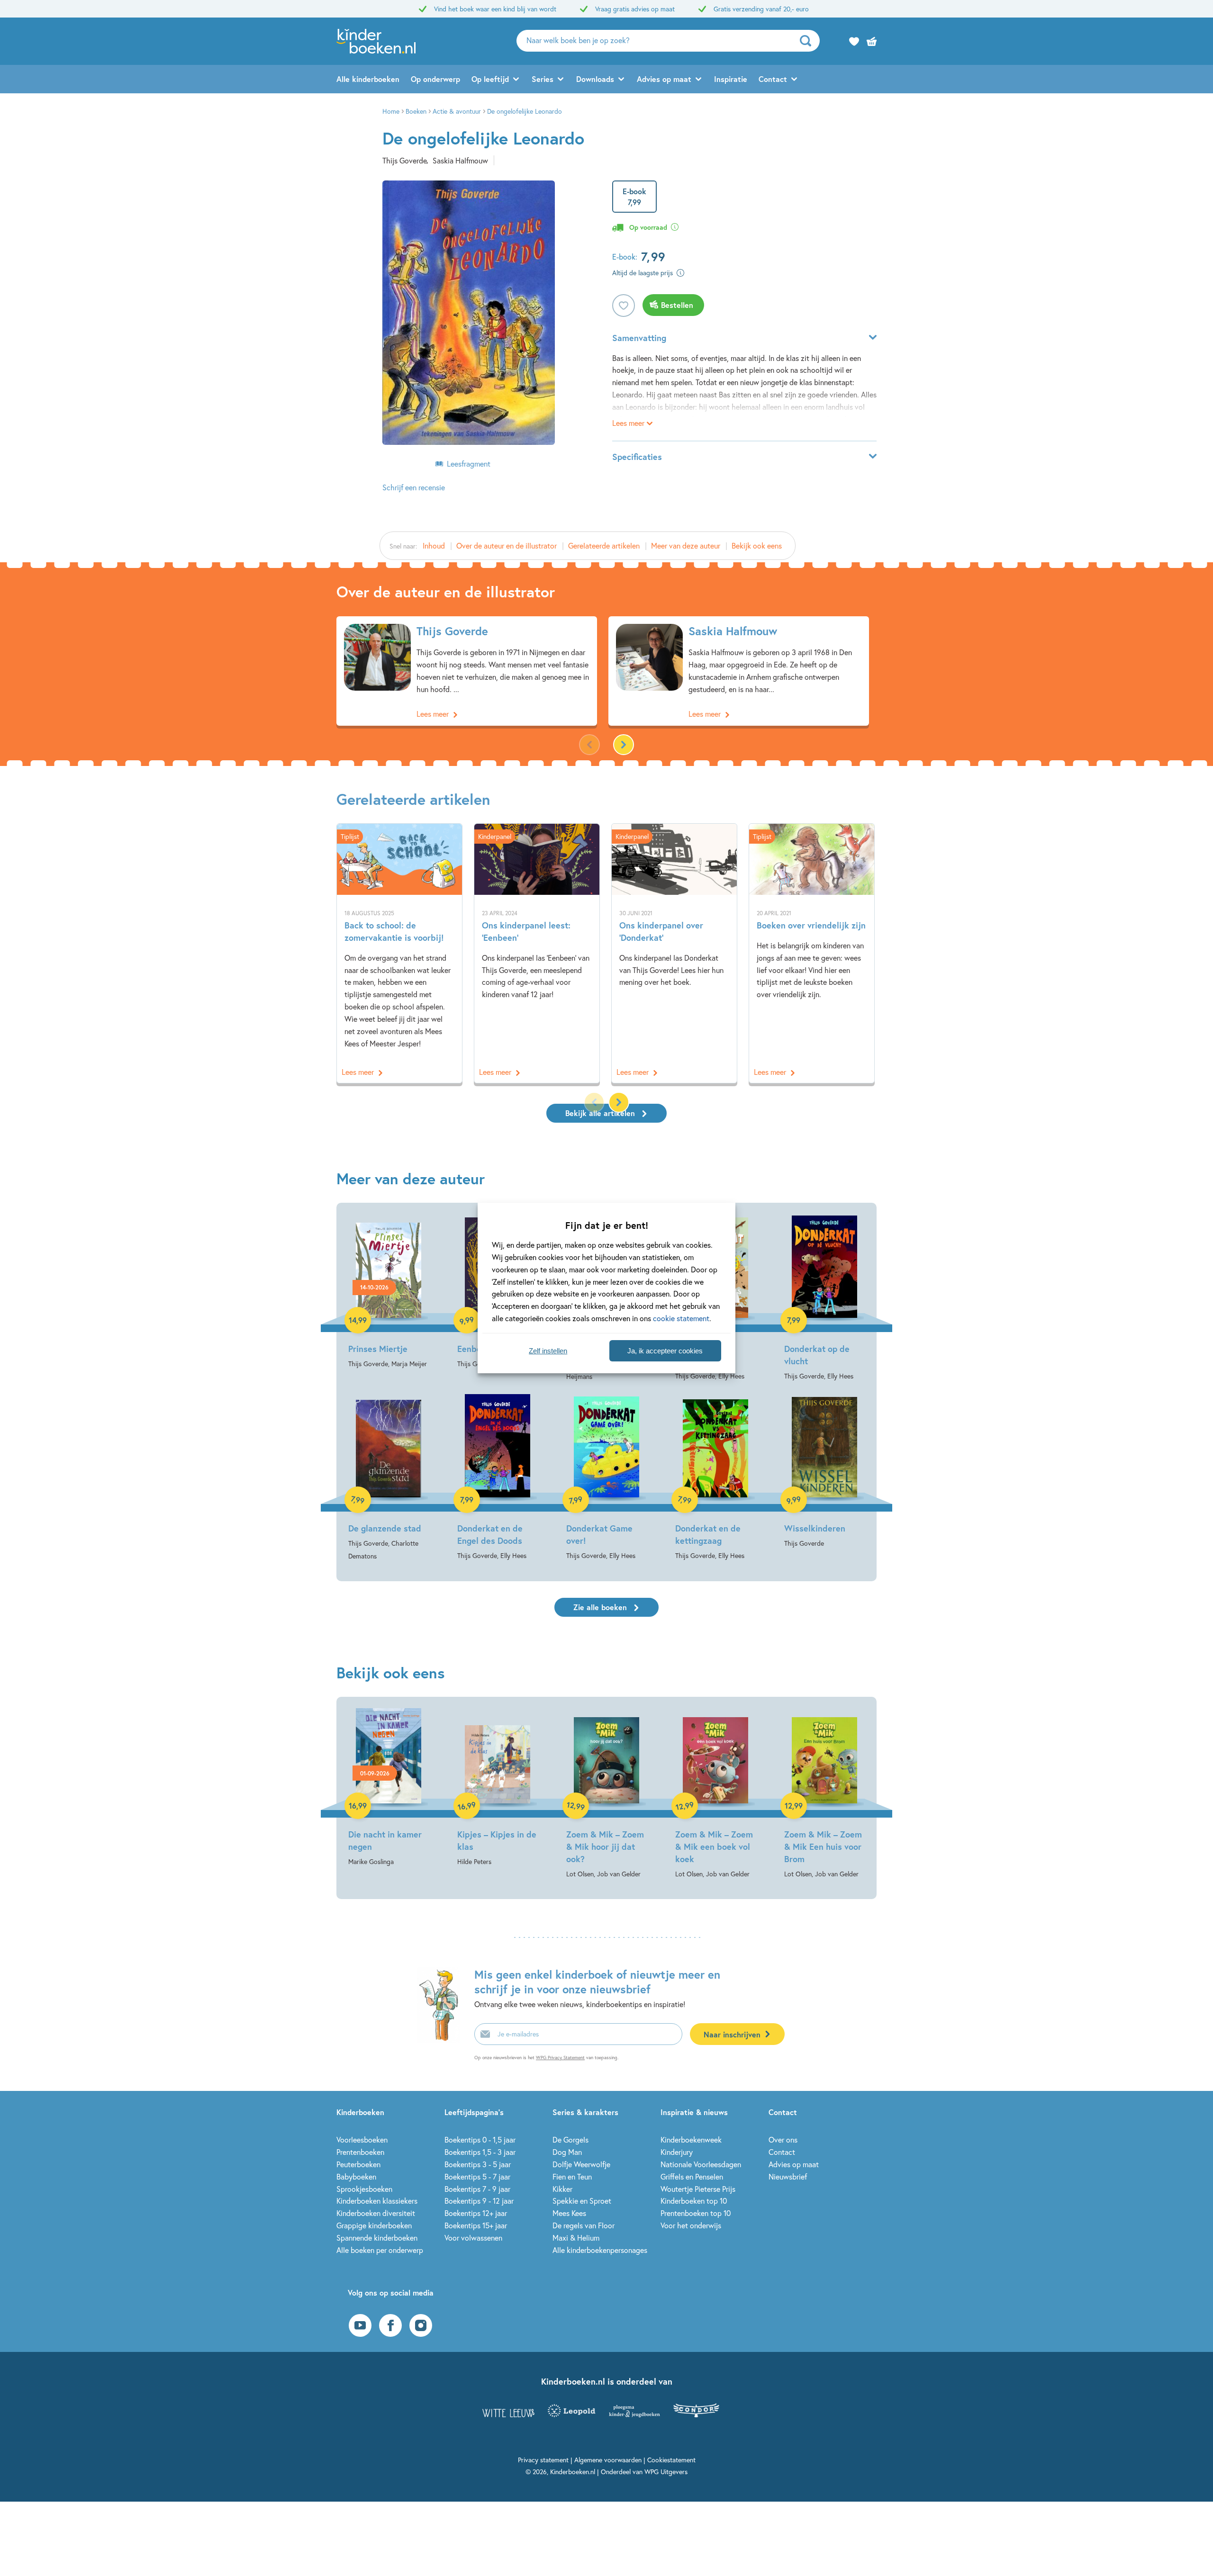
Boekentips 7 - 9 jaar (477, 2189)
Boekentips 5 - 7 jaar (477, 2176)
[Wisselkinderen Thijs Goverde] (824, 1472)
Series (543, 79)
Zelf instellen (548, 1351)
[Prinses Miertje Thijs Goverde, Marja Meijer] (389, 1292)
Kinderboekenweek (691, 2139)
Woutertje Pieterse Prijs (698, 2189)
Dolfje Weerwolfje (581, 2164)
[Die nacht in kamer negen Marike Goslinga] (389, 1788)
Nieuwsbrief (788, 2176)
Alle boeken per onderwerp (380, 2250)
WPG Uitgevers (666, 2472)
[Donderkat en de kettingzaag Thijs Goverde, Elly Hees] (715, 1478)
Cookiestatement (671, 2460)
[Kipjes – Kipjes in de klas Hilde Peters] (498, 1788)
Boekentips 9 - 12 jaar (479, 2201)
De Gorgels (570, 2139)
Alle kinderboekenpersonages (600, 2250)
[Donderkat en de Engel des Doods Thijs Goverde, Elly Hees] (498, 1478)
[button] (624, 745)
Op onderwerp (435, 79)
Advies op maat (664, 79)
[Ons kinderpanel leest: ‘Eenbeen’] (537, 953)
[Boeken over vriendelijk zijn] (812, 953)
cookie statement (681, 1318)
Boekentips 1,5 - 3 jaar (480, 2152)
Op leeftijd (490, 79)
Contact (773, 79)
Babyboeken (356, 2176)
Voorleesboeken (362, 2139)
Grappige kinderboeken (374, 2225)
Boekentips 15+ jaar (476, 2225)
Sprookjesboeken (364, 2189)
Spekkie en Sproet (582, 2201)
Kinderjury (677, 2152)
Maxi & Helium (576, 2238)
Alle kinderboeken (368, 79)
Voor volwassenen (473, 2238)
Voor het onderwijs (691, 2225)
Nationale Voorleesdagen (701, 2164)
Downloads (595, 79)
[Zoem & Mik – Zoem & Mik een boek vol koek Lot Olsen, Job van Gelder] (715, 1794)
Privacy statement (543, 2460)
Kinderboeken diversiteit (376, 2213)
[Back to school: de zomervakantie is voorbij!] (399, 953)
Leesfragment (469, 464)
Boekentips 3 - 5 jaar (478, 2164)
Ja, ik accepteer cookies (665, 1351)
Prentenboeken (360, 2152)
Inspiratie (731, 79)
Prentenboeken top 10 (696, 2213)
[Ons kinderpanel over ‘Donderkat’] (674, 953)
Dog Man (567, 2152)
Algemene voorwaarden (608, 2460)
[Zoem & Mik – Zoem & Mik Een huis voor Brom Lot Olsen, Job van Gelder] (824, 1794)
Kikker (562, 2189)
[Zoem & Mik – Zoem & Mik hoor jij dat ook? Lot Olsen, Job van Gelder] (606, 1794)
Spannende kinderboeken (377, 2238)
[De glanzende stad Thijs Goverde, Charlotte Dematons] (389, 1478)
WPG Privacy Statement (560, 2058)
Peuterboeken (358, 2164)
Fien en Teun (572, 2176)
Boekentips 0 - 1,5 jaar (480, 2139)
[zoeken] (809, 41)
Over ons (783, 2139)
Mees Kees (569, 2213)
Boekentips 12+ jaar (476, 2213)
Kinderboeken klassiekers (377, 2201)
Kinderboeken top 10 (694, 2201)
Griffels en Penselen (692, 2176)
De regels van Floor (584, 2225)
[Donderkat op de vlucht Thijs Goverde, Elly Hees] (824, 1298)
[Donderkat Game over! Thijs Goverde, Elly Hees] (606, 1478)
